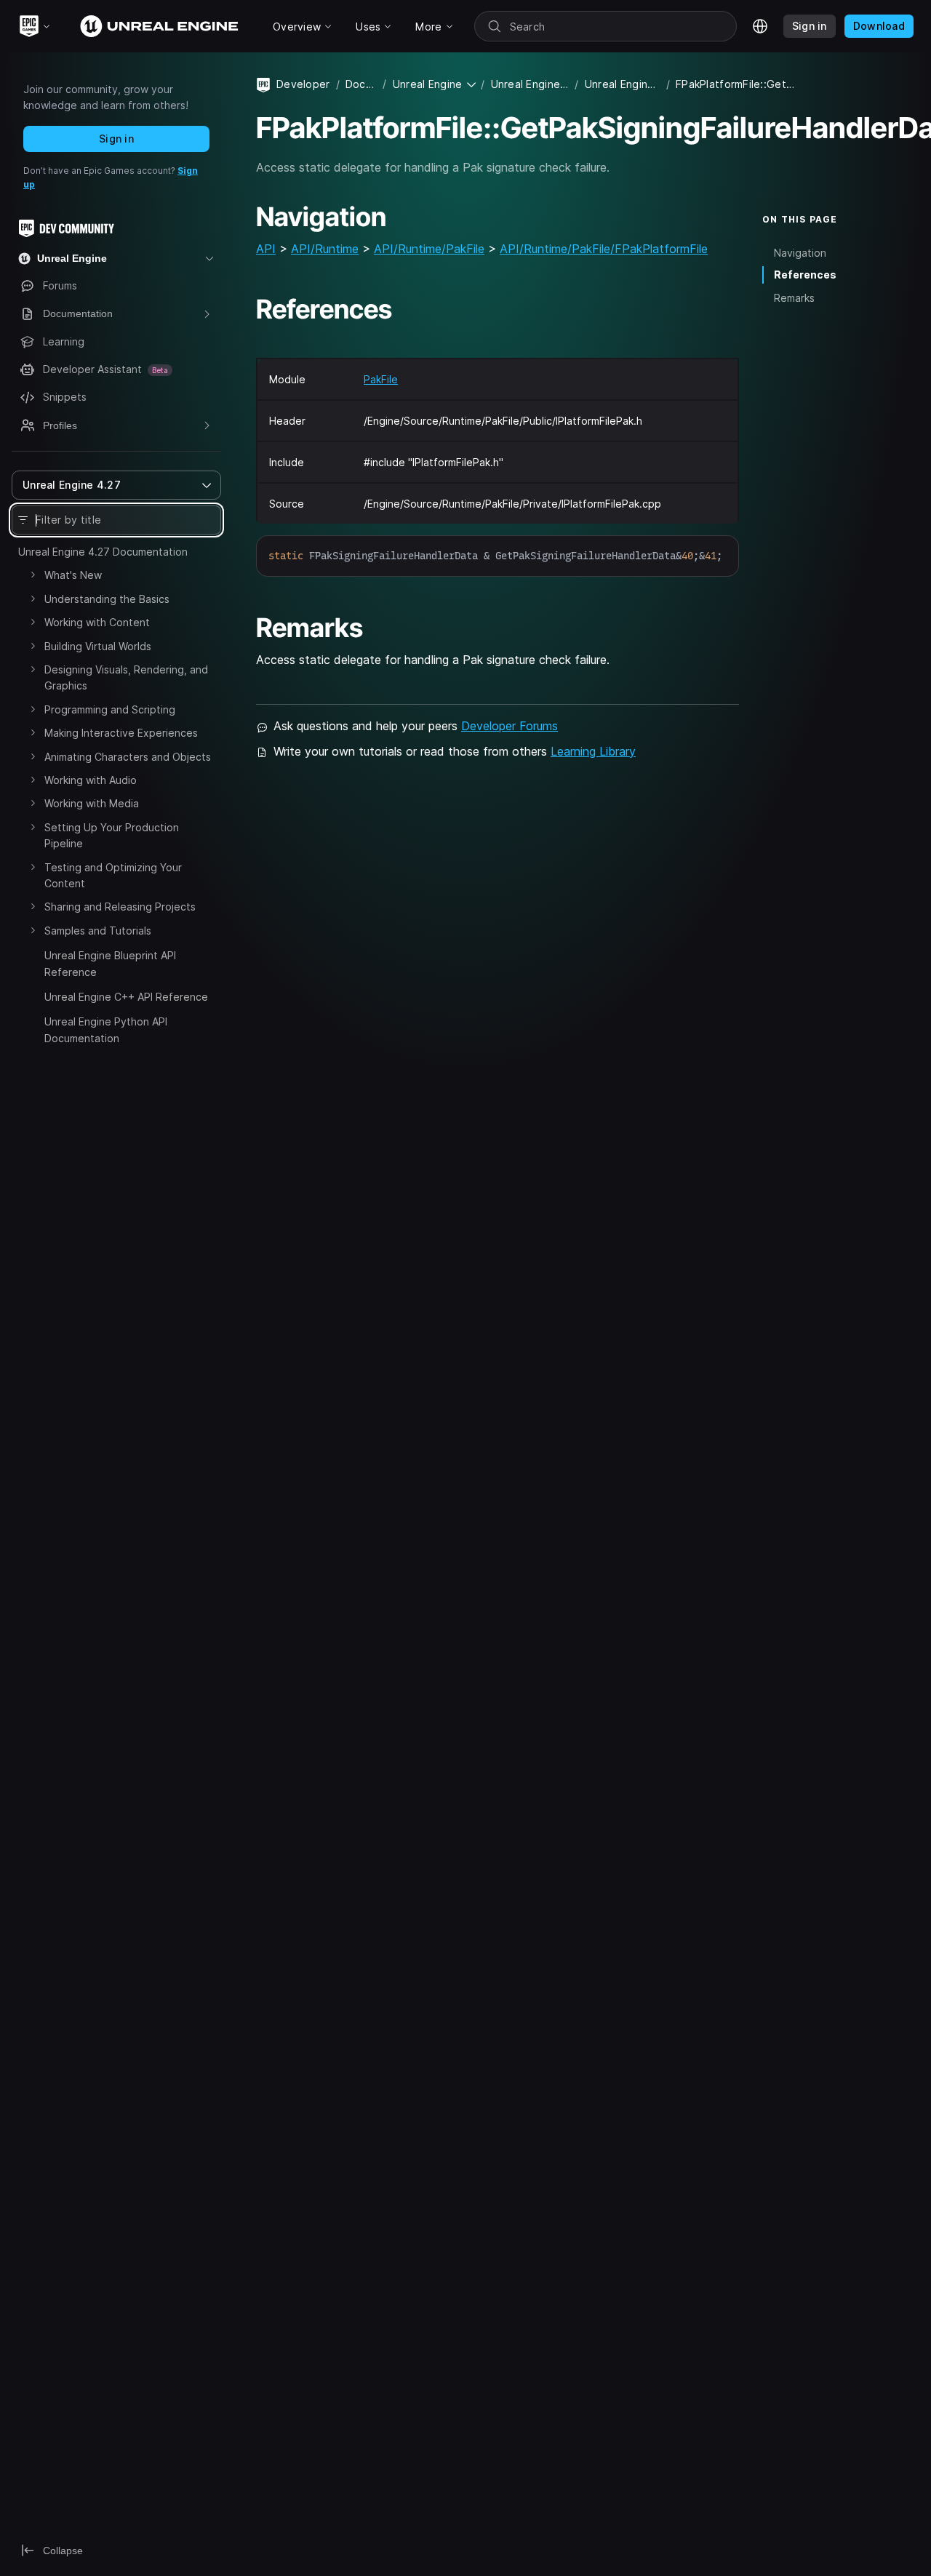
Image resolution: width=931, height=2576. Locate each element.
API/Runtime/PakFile (429, 249)
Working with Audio (91, 780)
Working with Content (97, 622)
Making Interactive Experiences (121, 733)
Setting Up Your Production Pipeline (112, 835)
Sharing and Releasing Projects (120, 907)
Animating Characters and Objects (128, 757)
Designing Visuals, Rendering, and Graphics (126, 677)
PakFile (381, 379)
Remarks (794, 298)
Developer (303, 84)
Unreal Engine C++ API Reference (126, 997)
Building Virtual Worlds (98, 646)
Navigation (800, 252)
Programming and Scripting (110, 709)
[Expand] (33, 575)
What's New (73, 575)
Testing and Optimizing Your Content (113, 875)
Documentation (361, 84)
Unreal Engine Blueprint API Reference (110, 963)
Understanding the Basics (107, 599)
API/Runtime (325, 249)
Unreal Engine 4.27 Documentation (103, 552)
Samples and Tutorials (98, 931)
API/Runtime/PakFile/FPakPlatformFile (604, 249)
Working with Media (92, 803)
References (805, 275)
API (266, 249)
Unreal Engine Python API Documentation (106, 1029)
